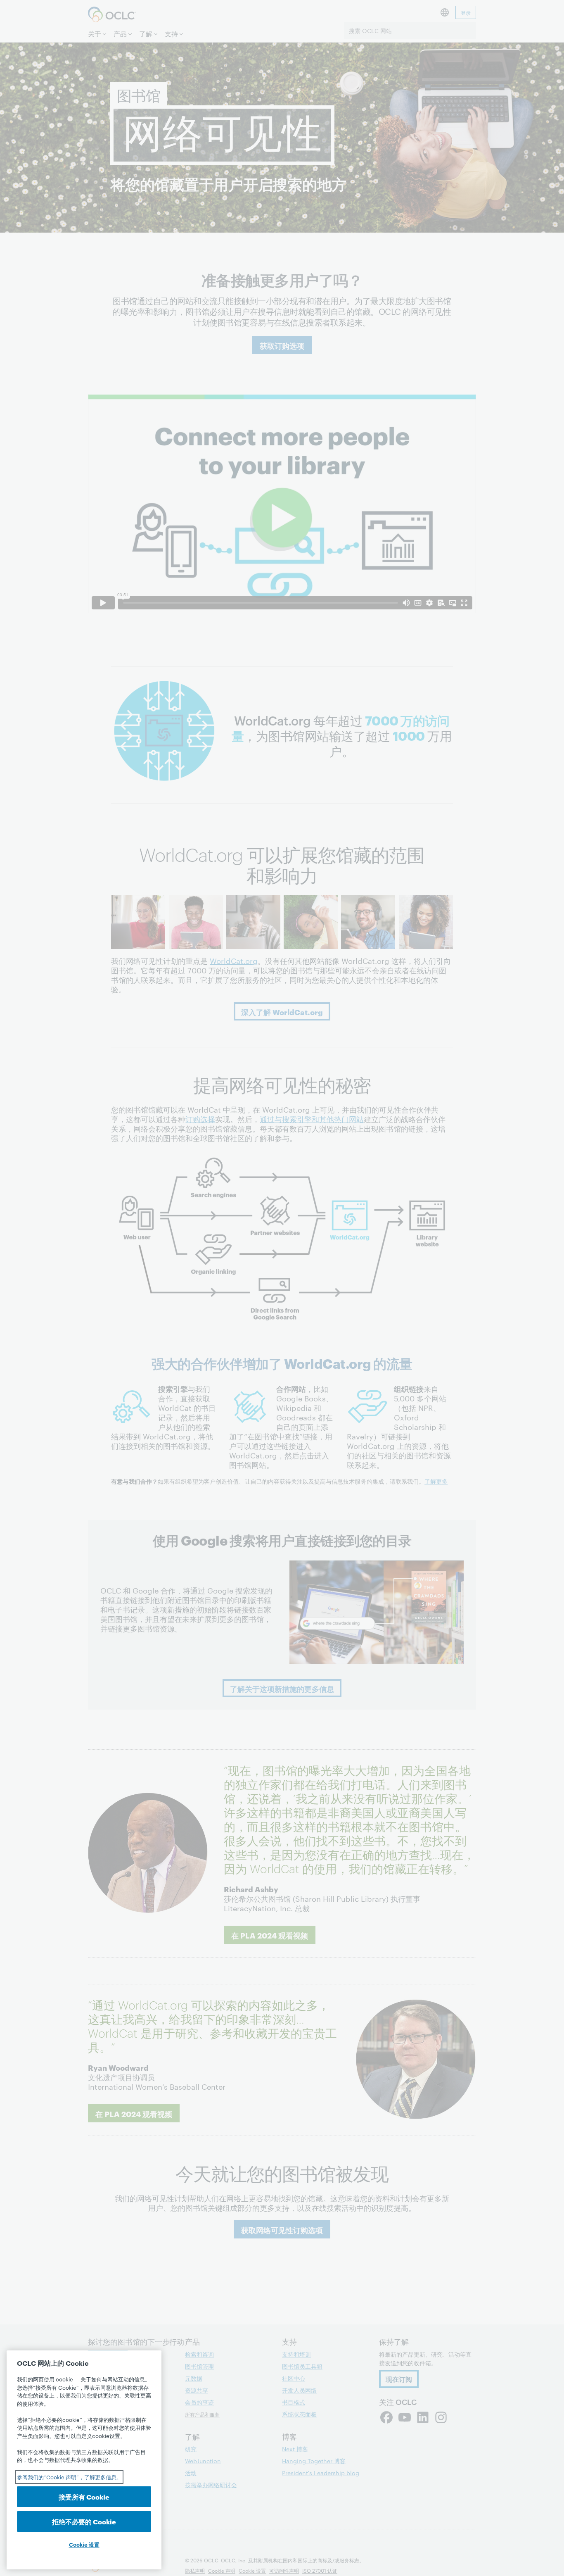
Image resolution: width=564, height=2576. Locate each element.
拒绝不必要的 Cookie (84, 2521)
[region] (84, 2460)
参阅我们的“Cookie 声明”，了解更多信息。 (69, 2477)
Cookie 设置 (84, 2544)
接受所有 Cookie (84, 2496)
